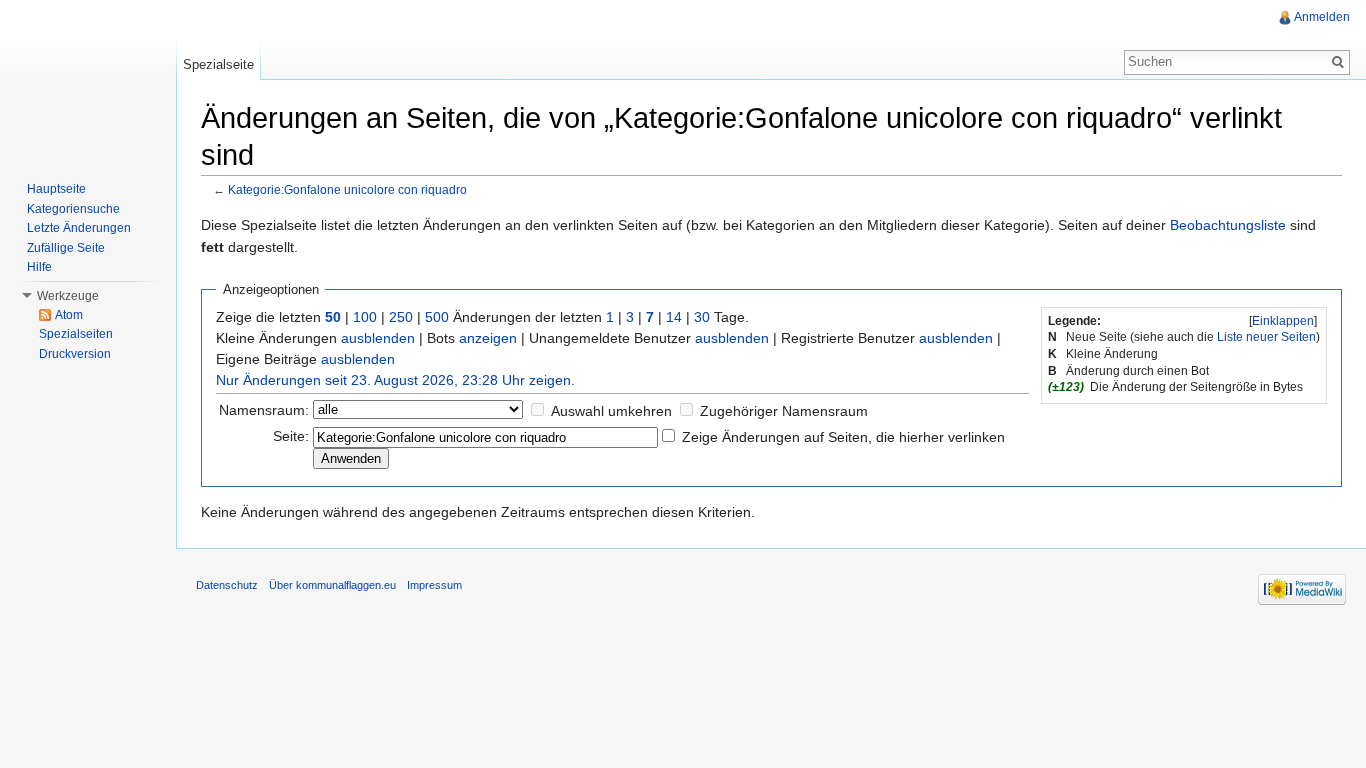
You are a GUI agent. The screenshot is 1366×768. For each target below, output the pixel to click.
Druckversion (75, 354)
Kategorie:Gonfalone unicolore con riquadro (347, 189)
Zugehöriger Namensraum (784, 411)
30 (702, 317)
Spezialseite (218, 64)
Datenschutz (227, 585)
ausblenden (378, 338)
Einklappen (1283, 321)
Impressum (434, 585)
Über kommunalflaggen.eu (332, 585)
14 (674, 317)
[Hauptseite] (88, 80)
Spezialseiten (76, 334)
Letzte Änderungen (79, 228)
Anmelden (1322, 17)
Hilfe (39, 267)
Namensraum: (264, 410)
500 (437, 317)
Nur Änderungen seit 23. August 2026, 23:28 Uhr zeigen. (395, 380)
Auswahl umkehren (611, 411)
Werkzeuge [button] (68, 296)
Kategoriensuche (73, 209)
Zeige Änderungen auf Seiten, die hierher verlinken (843, 437)
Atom (69, 315)
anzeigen (488, 338)
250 (401, 317)
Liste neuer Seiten (1266, 337)
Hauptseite (56, 189)
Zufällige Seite (66, 248)
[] (1283, 321)
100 (365, 317)
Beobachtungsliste (1228, 225)
